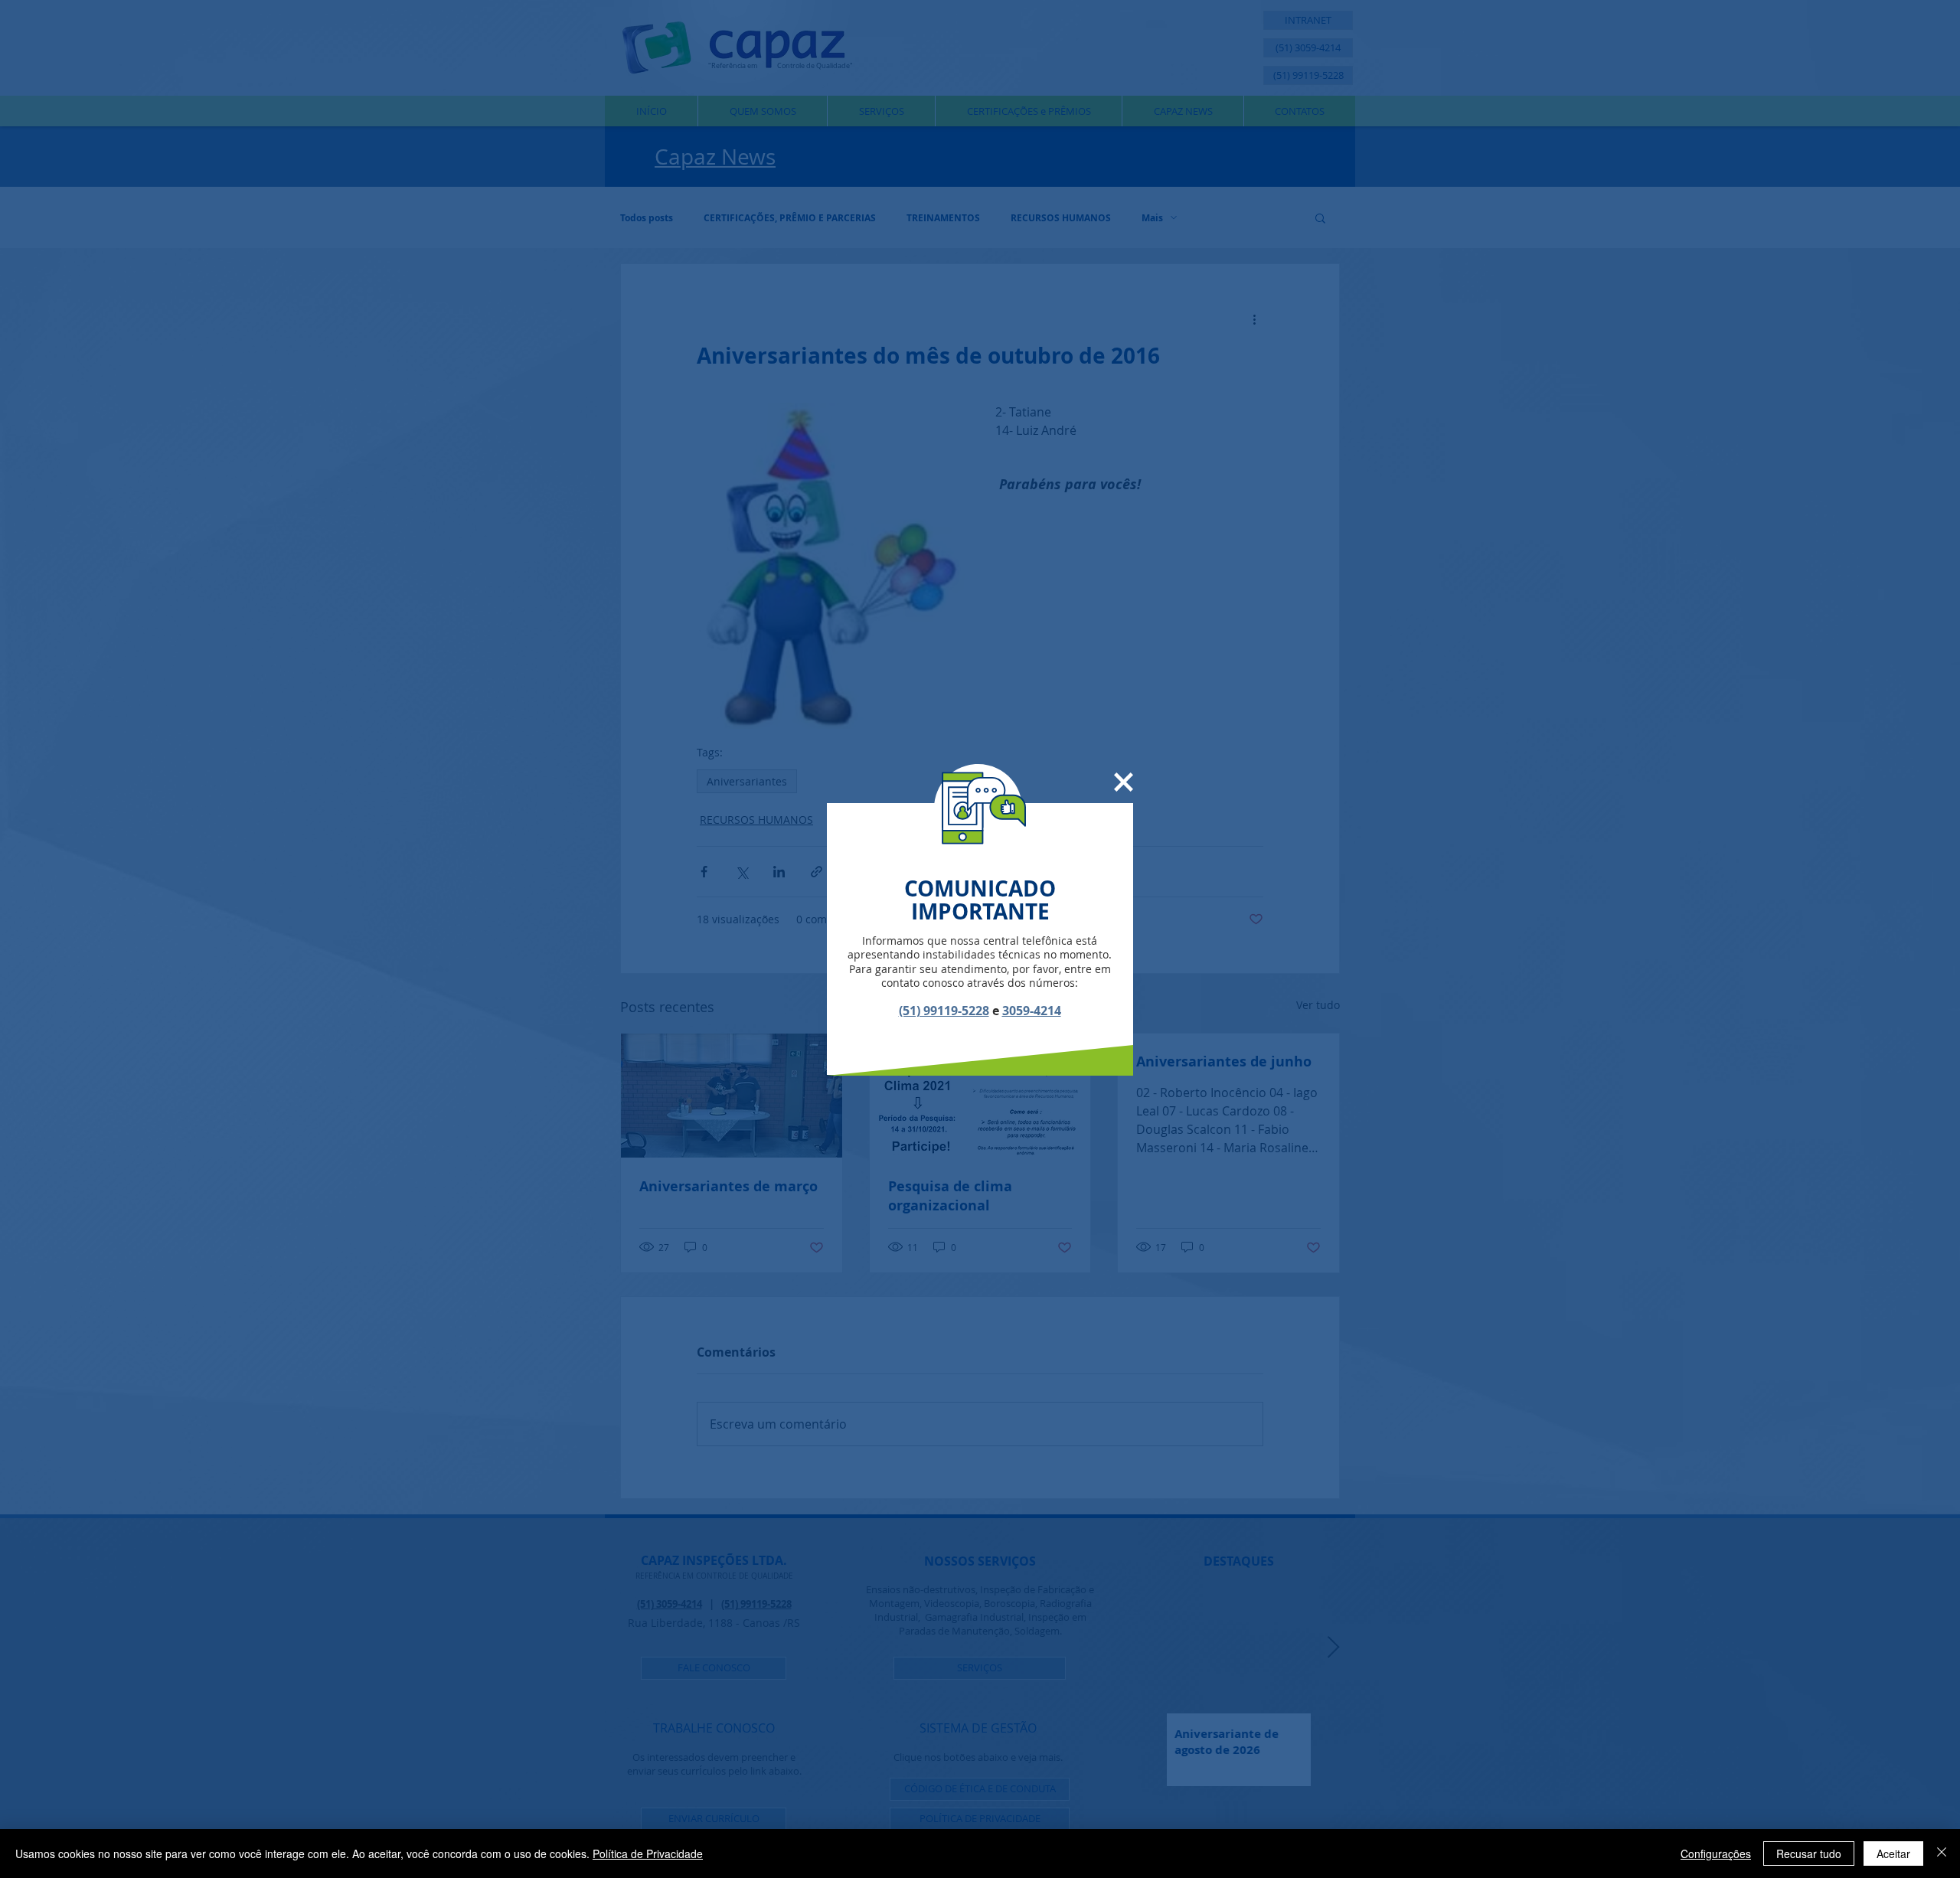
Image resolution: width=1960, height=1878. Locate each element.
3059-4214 (1032, 1011)
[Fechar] (1942, 1854)
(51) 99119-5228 (944, 1011)
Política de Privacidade (648, 1854)
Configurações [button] (1716, 1854)
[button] (1124, 782)
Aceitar (1893, 1854)
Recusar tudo (1809, 1854)
